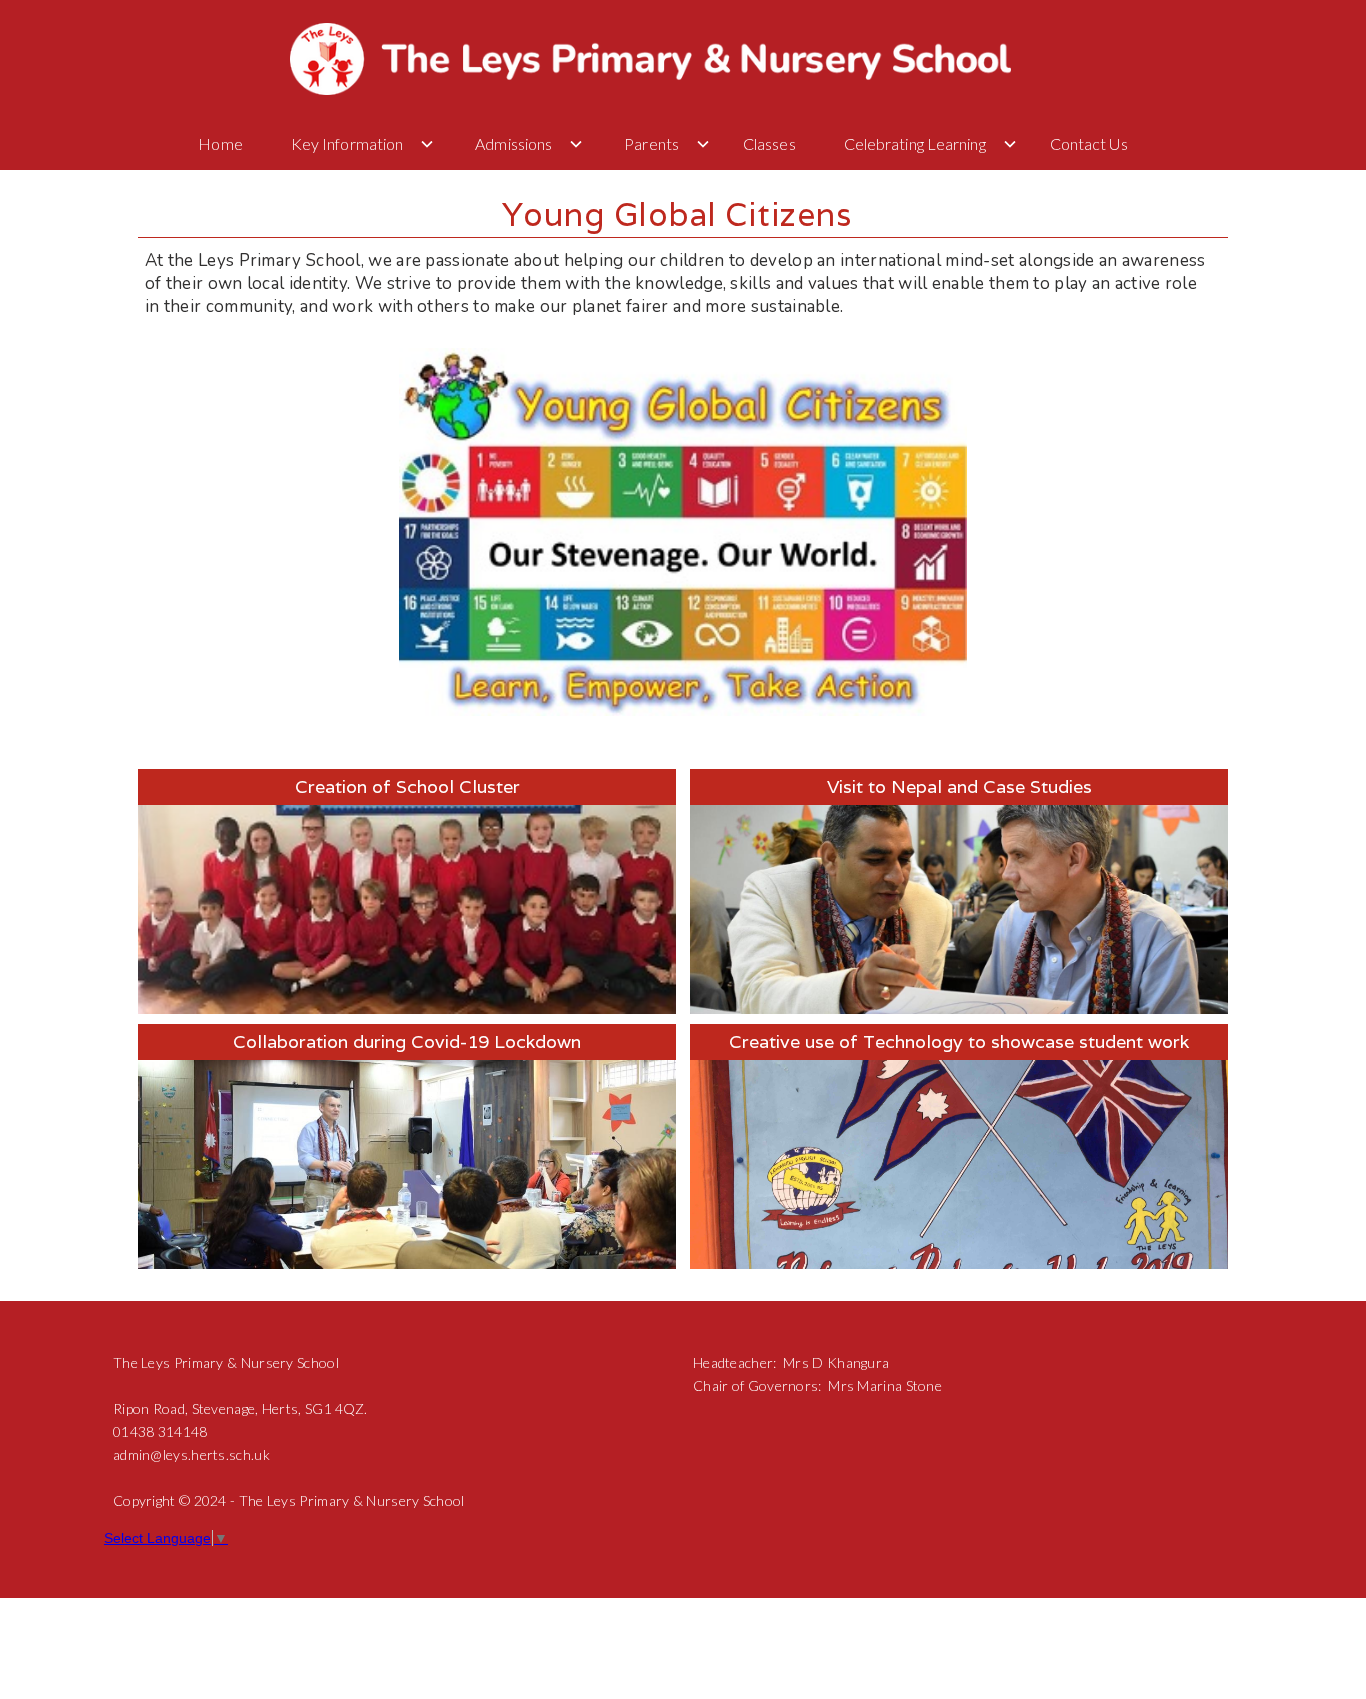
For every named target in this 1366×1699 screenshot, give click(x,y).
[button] (224, 144)
